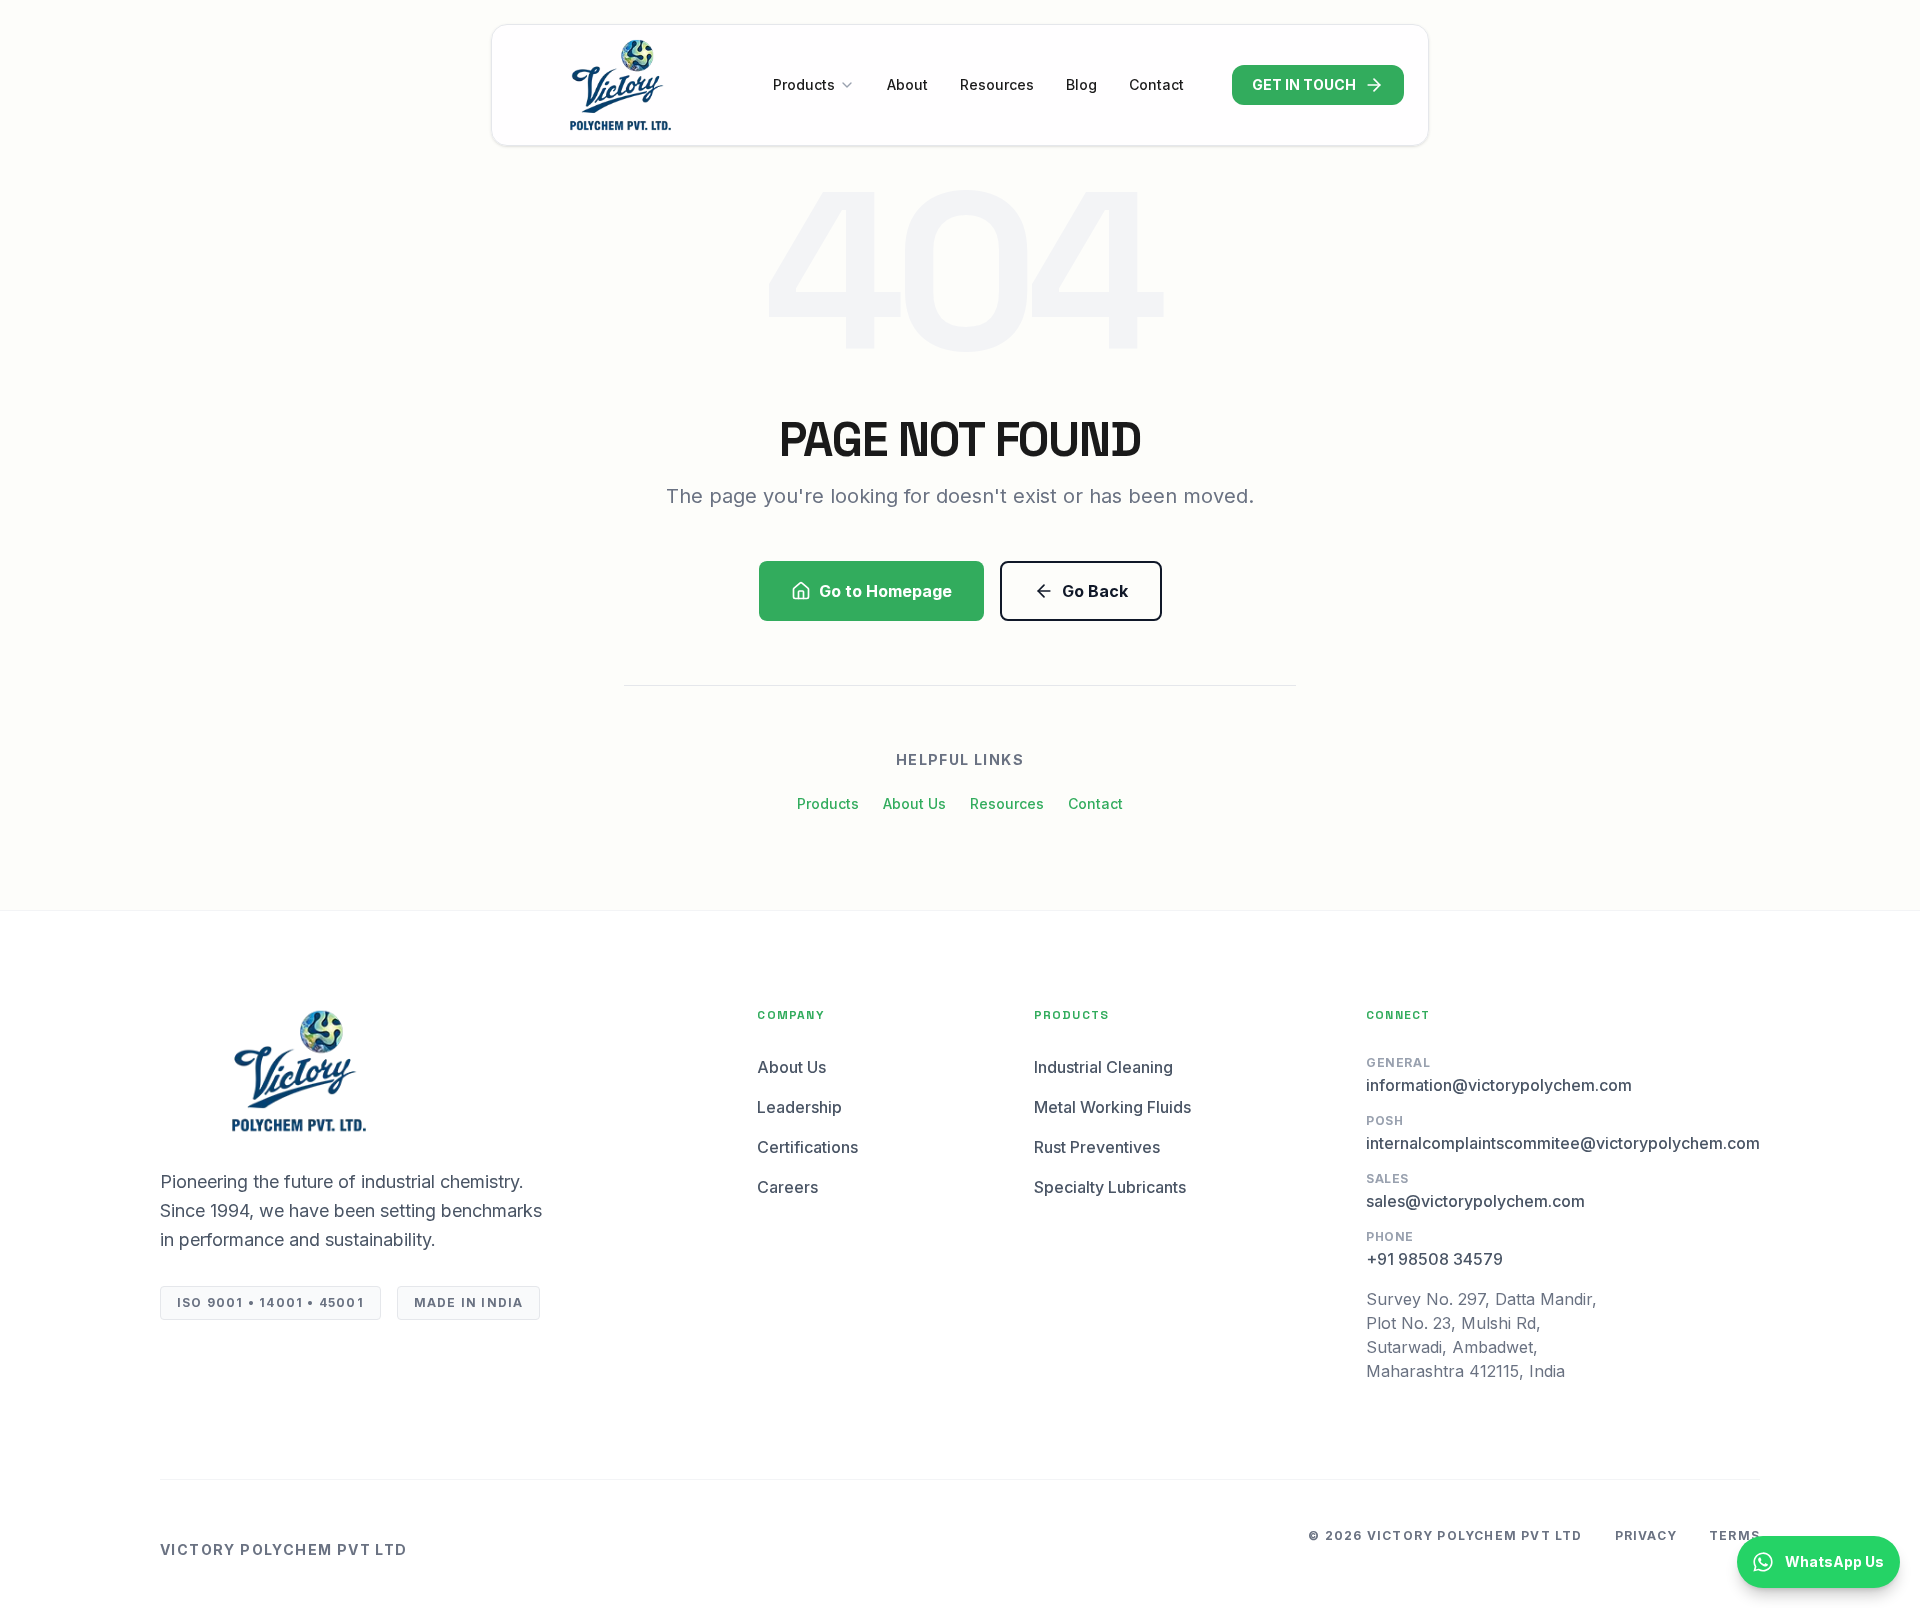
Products (804, 84)
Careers (787, 1187)
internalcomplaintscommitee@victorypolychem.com (1563, 1143)
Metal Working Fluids (1112, 1107)
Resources (997, 84)
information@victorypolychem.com (1499, 1085)
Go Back (1095, 591)
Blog (1081, 84)
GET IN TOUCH (1304, 84)
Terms (1734, 1535)
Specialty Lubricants (1110, 1187)
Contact (1156, 84)
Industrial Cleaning (1103, 1067)
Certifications (807, 1147)
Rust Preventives (1097, 1147)
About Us (914, 803)
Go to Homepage (885, 591)
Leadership (799, 1107)
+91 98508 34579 (1434, 1259)
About (907, 84)
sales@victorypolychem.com (1475, 1201)
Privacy (1646, 1535)
